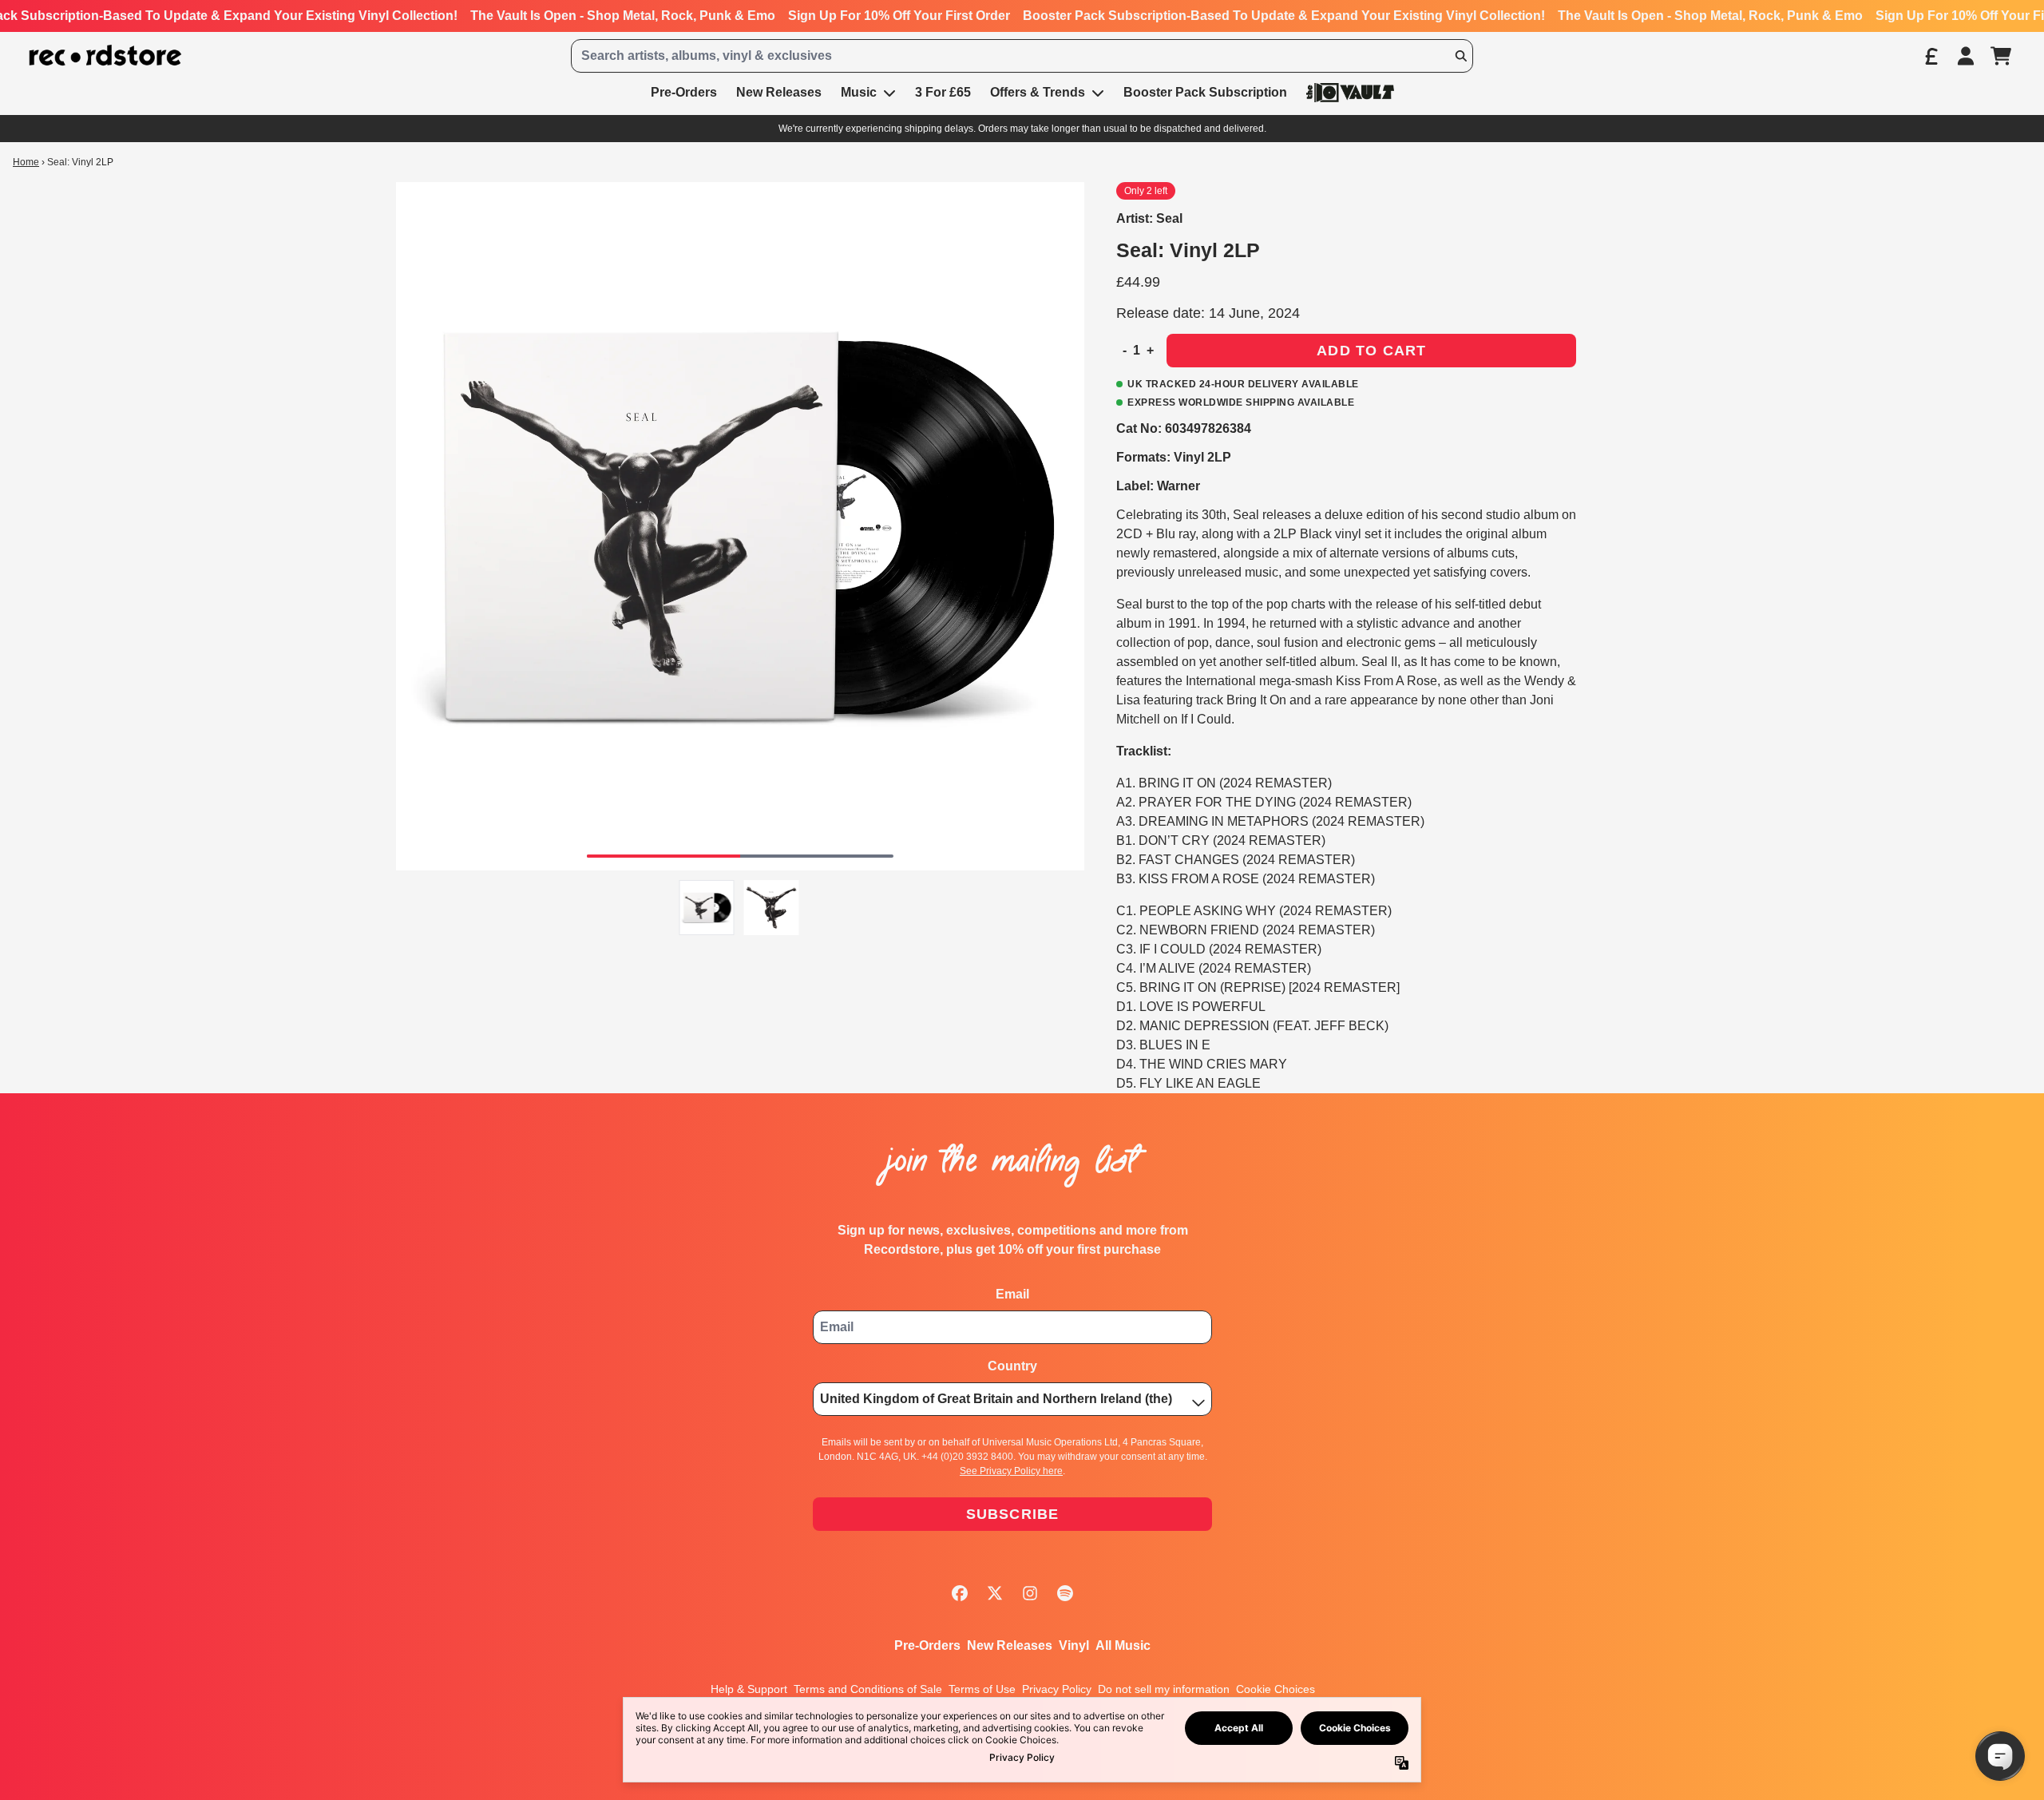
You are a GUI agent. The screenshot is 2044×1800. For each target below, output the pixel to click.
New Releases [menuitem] (779, 92)
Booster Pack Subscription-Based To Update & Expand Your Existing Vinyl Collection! (1284, 16)
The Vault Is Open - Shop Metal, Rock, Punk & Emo (623, 16)
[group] (707, 908)
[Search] (1460, 56)
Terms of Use (982, 1689)
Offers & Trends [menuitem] (1038, 92)
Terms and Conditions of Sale (868, 1689)
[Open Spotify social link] (1065, 1593)
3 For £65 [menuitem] (943, 92)
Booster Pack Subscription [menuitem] (1205, 92)
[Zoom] (740, 526)
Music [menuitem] (859, 92)
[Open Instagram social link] (1030, 1593)
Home (26, 162)
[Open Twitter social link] (995, 1593)
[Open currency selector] (1931, 56)
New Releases (1010, 1645)
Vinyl (1074, 1645)
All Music (1123, 1645)
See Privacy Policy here (1011, 1471)
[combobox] (1022, 56)
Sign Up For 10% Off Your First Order (899, 16)
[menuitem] (1350, 92)
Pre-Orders (927, 1645)
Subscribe (1013, 1514)
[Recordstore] (105, 56)
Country (1012, 1366)
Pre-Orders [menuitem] (684, 92)
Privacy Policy (1057, 1689)
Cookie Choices (1276, 1689)
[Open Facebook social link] (960, 1593)
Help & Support (749, 1689)
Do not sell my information (1164, 1689)
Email (1012, 1294)
